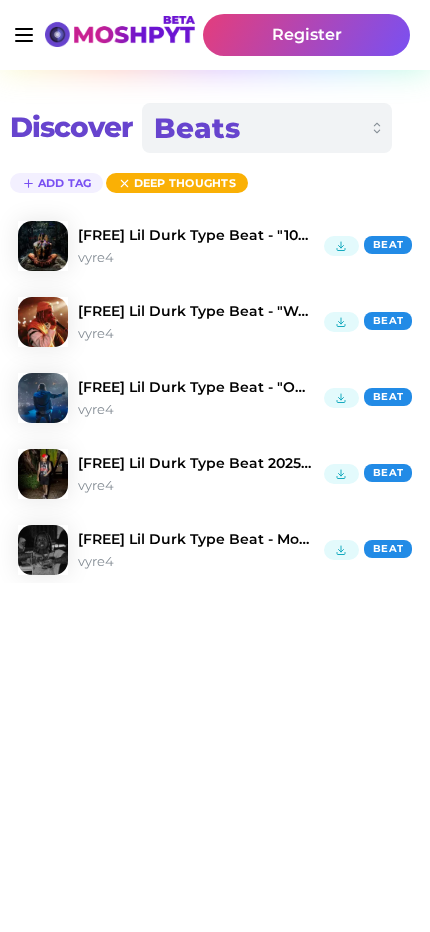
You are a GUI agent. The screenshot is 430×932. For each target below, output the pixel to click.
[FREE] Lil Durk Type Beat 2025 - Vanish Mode (196, 463)
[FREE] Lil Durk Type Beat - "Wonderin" (196, 311)
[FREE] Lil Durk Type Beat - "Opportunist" (196, 387)
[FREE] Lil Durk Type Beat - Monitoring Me (196, 539)
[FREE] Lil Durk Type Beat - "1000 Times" (196, 235)
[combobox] (267, 128)
